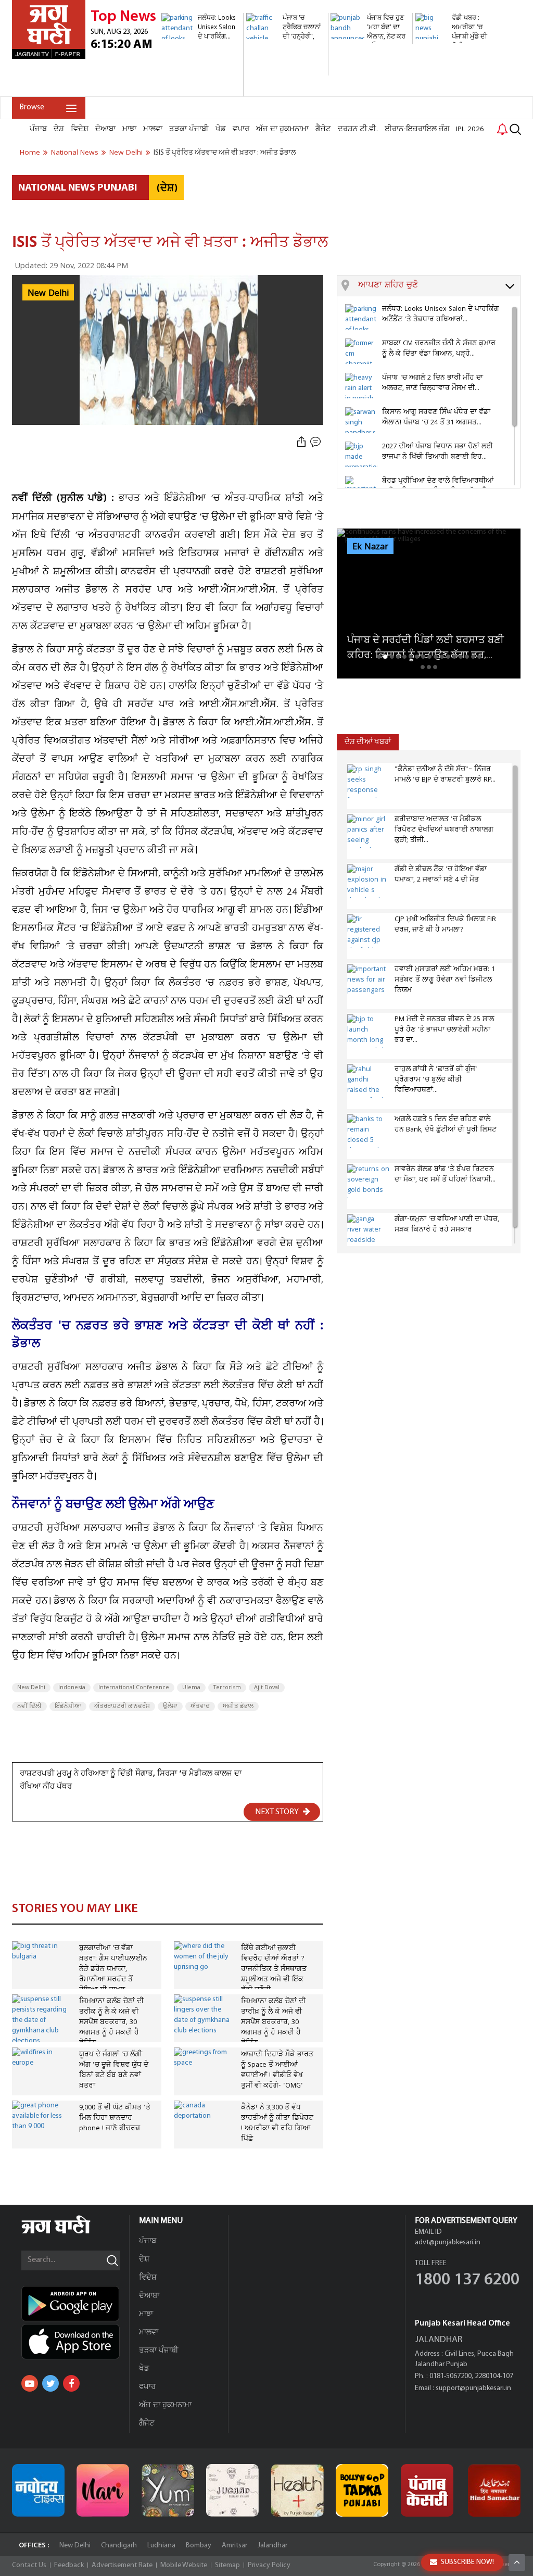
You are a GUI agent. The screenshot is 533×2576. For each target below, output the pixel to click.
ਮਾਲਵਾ (153, 129)
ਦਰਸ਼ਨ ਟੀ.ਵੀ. (358, 129)
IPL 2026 (470, 129)
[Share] (301, 442)
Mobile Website (184, 2565)
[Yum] (168, 2490)
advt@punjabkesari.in (448, 2242)
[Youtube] (30, 2383)
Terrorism (227, 1688)
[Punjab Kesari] (427, 2490)
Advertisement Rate (122, 2565)
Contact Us (29, 2565)
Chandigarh (119, 2546)
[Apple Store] (75, 2342)
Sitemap (227, 2565)
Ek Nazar (370, 547)
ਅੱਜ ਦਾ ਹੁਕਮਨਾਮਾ (282, 129)
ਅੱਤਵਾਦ (200, 1706)
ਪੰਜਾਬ (38, 129)
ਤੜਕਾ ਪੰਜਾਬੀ (189, 129)
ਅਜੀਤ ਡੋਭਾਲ (238, 1706)
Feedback (69, 2565)
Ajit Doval (267, 1688)
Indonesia (72, 1688)
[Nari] (103, 2490)
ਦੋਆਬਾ (105, 129)
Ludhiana (161, 2546)
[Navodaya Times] (38, 2490)
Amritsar (234, 2546)
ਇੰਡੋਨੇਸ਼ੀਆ (68, 1706)
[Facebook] (71, 2383)
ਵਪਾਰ (241, 129)
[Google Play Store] (75, 2304)
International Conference (134, 1688)
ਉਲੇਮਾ (170, 1706)
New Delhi (31, 1688)
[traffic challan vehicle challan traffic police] (286, 70)
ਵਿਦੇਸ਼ (80, 129)
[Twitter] (50, 2383)
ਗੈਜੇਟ (323, 129)
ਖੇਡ (221, 129)
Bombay (199, 2546)
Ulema (191, 1688)
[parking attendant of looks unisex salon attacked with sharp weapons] (201, 91)
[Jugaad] (232, 2490)
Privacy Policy (269, 2565)
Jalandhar (272, 2546)
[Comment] (316, 442)
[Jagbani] (70, 2232)
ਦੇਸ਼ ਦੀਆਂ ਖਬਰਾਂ (368, 742)
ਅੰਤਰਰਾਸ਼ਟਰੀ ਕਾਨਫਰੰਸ (122, 1706)
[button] (439, 286)
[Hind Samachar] (494, 2490)
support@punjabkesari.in (473, 2388)
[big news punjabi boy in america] (455, 60)
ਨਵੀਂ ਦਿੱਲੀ (29, 1706)
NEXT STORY (278, 1812)
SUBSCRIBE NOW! (467, 2562)
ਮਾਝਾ (129, 129)
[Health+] (297, 2490)
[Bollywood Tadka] (362, 2490)
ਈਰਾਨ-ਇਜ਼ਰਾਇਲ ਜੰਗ (417, 129)
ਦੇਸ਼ (59, 129)
